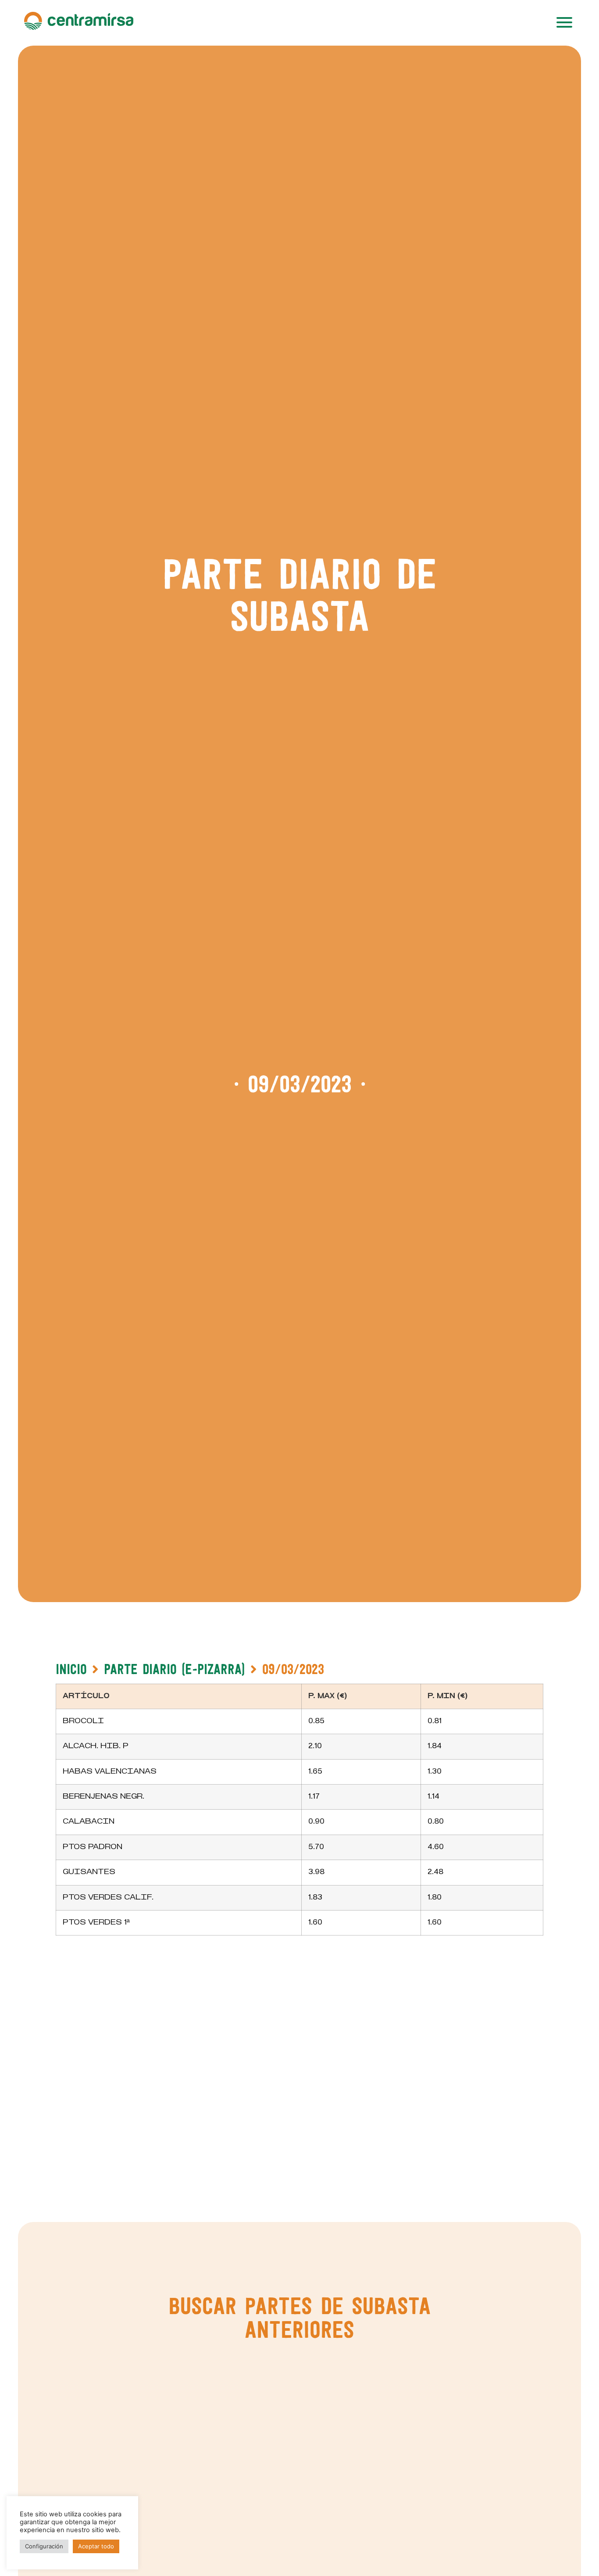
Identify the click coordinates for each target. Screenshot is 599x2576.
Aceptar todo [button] (96, 2546)
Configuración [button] (44, 2546)
